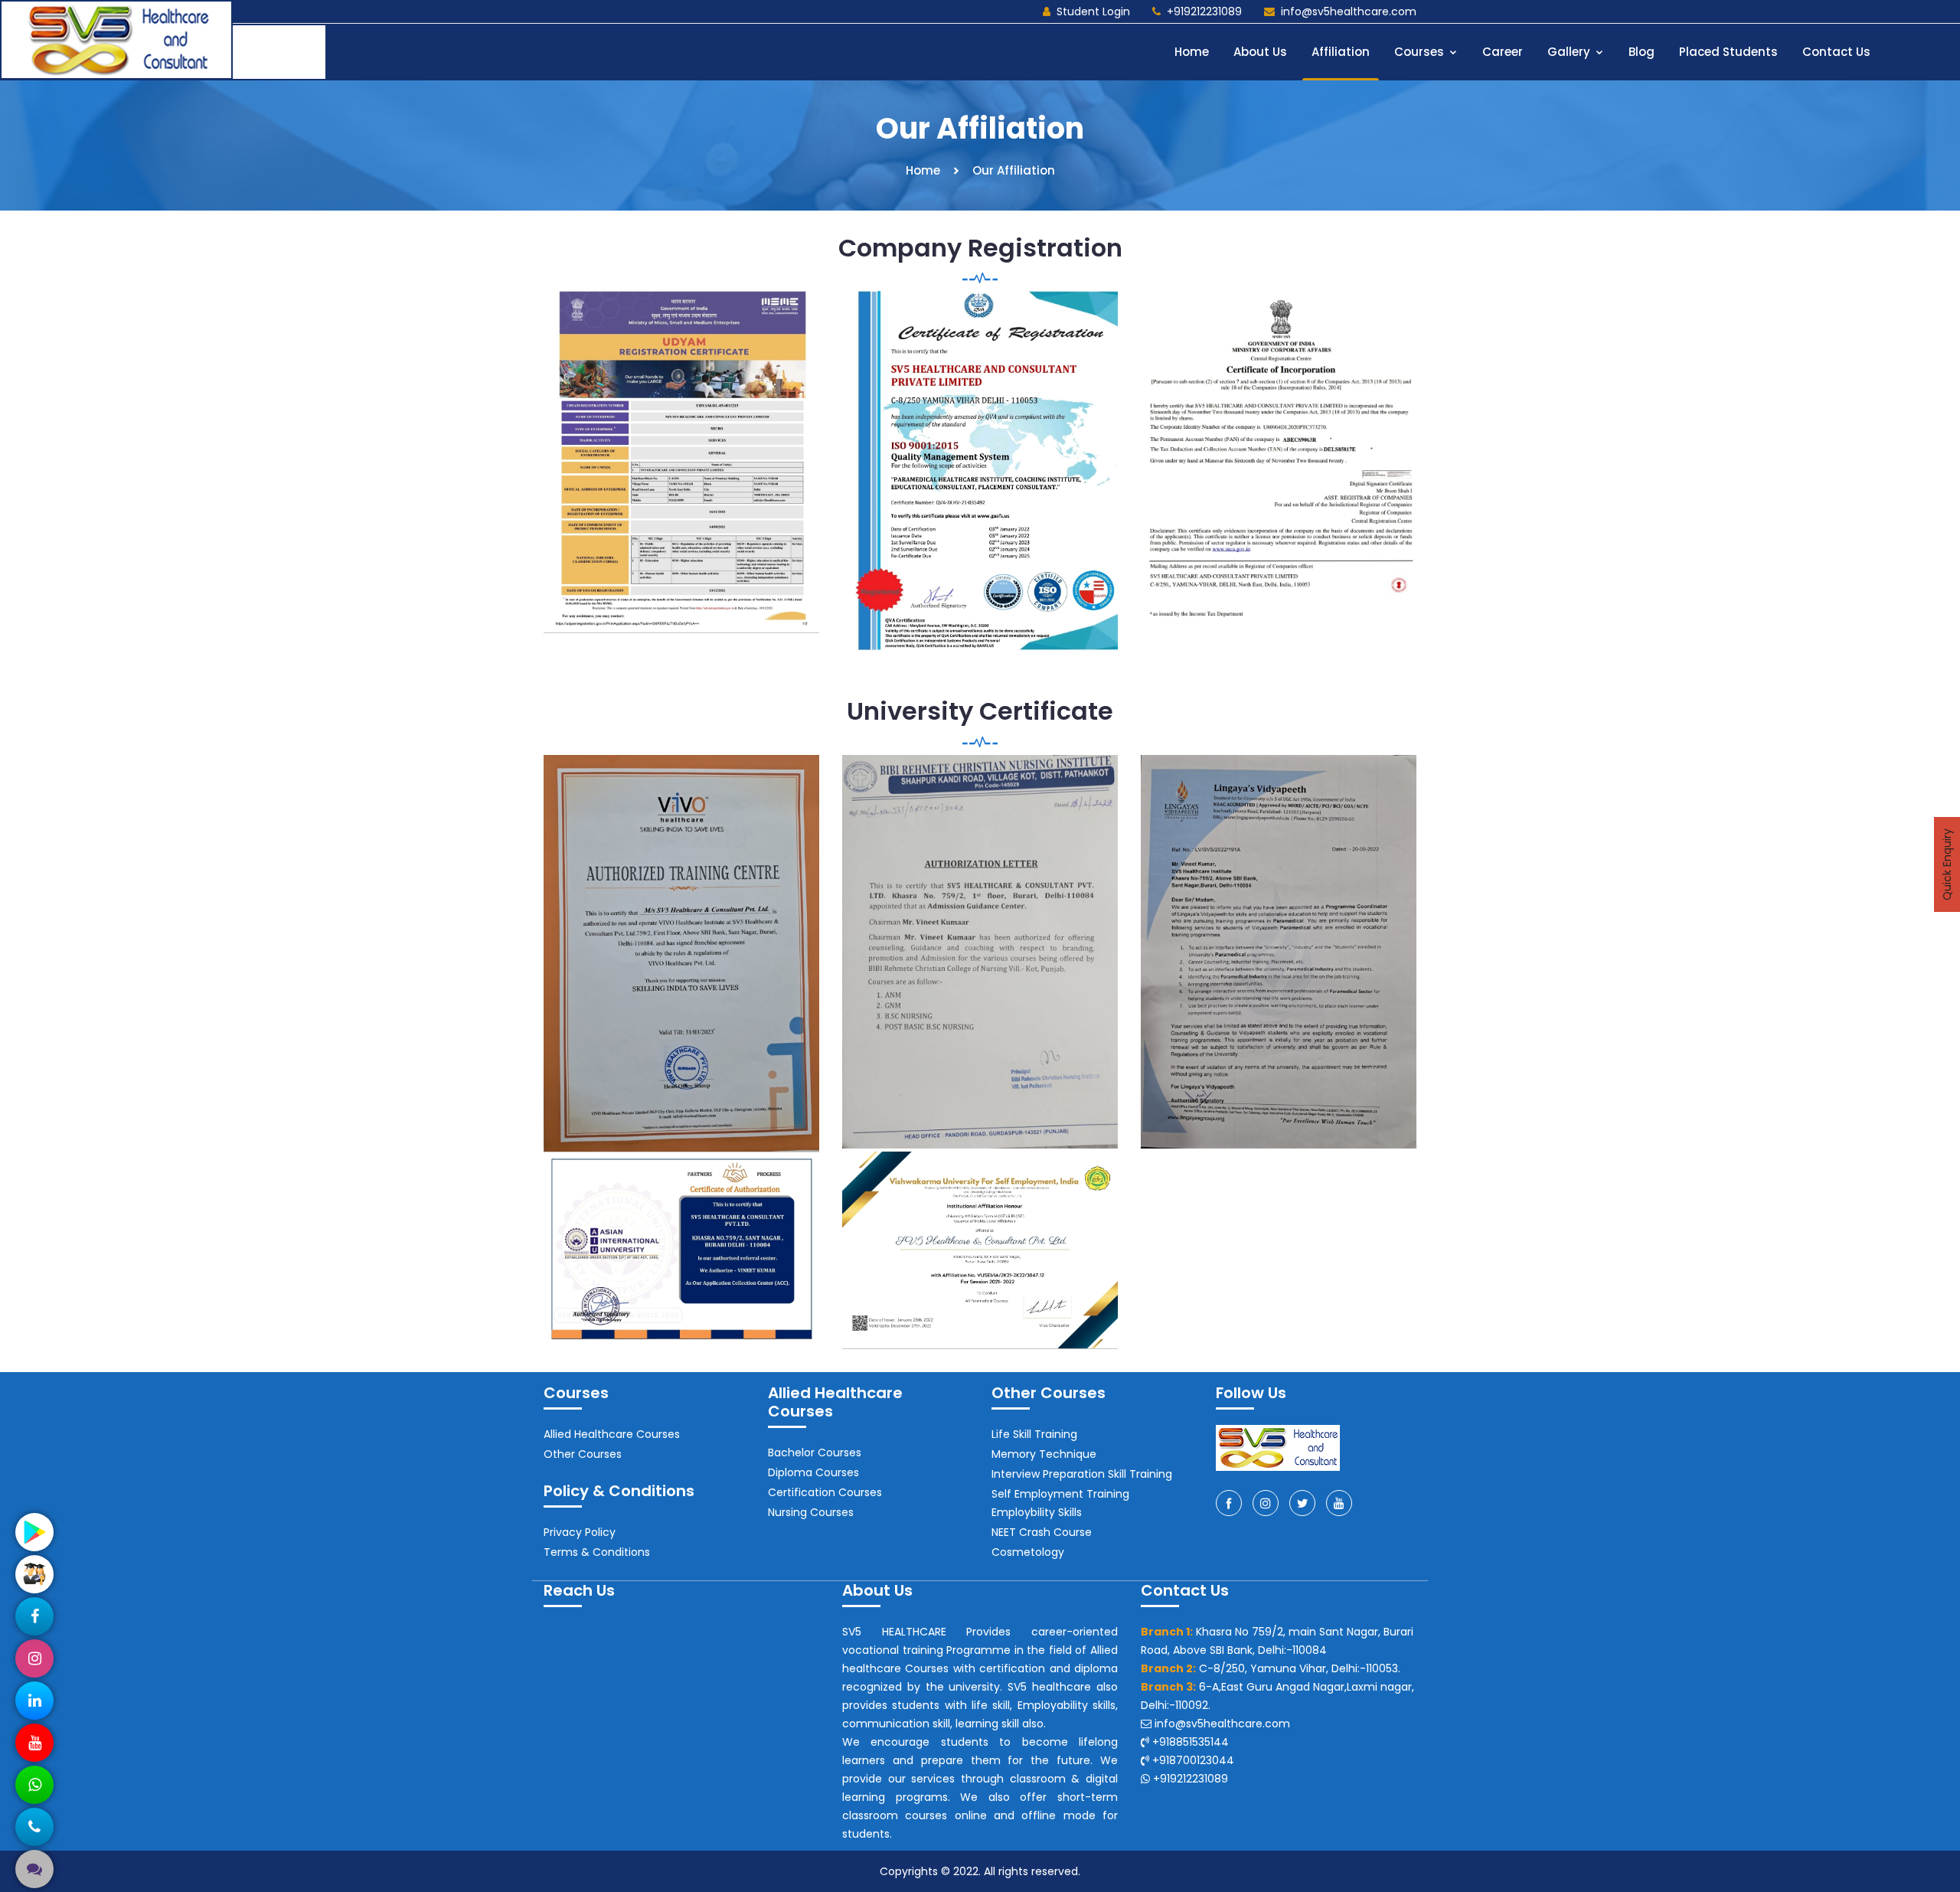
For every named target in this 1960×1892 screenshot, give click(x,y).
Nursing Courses (811, 1512)
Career (1503, 52)
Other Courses (583, 1454)
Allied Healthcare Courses (612, 1434)
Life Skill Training (1034, 1434)
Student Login (1093, 11)
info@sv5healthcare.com (1349, 11)
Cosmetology (1028, 1552)
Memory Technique (1044, 1454)
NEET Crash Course (1042, 1532)
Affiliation (1341, 52)
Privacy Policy (580, 1532)
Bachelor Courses (815, 1452)
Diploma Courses (813, 1472)
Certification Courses (825, 1492)
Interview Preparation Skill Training (1082, 1474)
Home (1192, 52)
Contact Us (1836, 52)
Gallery (1570, 52)
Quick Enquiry (1947, 864)
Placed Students (1728, 52)
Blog (1641, 52)
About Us (1260, 52)
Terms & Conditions (597, 1552)
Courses (1421, 52)
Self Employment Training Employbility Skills (1060, 1503)
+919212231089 (1204, 11)
